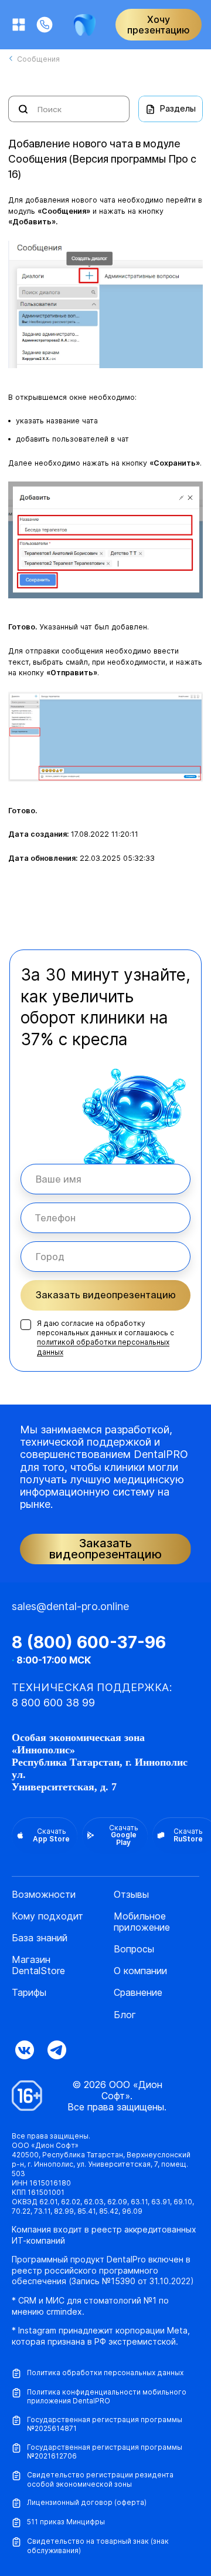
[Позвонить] (45, 25)
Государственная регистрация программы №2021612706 (105, 2452)
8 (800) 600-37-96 (89, 1642)
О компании (140, 1971)
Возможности (44, 1895)
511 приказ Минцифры (66, 2522)
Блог (125, 2015)
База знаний (40, 1938)
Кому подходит (47, 1916)
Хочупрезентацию (159, 25)
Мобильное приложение (142, 1922)
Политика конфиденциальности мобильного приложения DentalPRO (107, 2397)
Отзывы (131, 1895)
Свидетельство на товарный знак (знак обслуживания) (98, 2546)
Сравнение (138, 1993)
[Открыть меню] (19, 25)
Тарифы (29, 1993)
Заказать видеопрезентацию (106, 1295)
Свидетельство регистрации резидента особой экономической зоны (100, 2479)
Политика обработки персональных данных (105, 2373)
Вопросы (134, 1949)
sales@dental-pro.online (70, 1606)
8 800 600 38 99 (53, 1703)
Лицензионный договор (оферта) (87, 2502)
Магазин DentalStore (38, 1965)
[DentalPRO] (85, 25)
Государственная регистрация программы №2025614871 (105, 2424)
